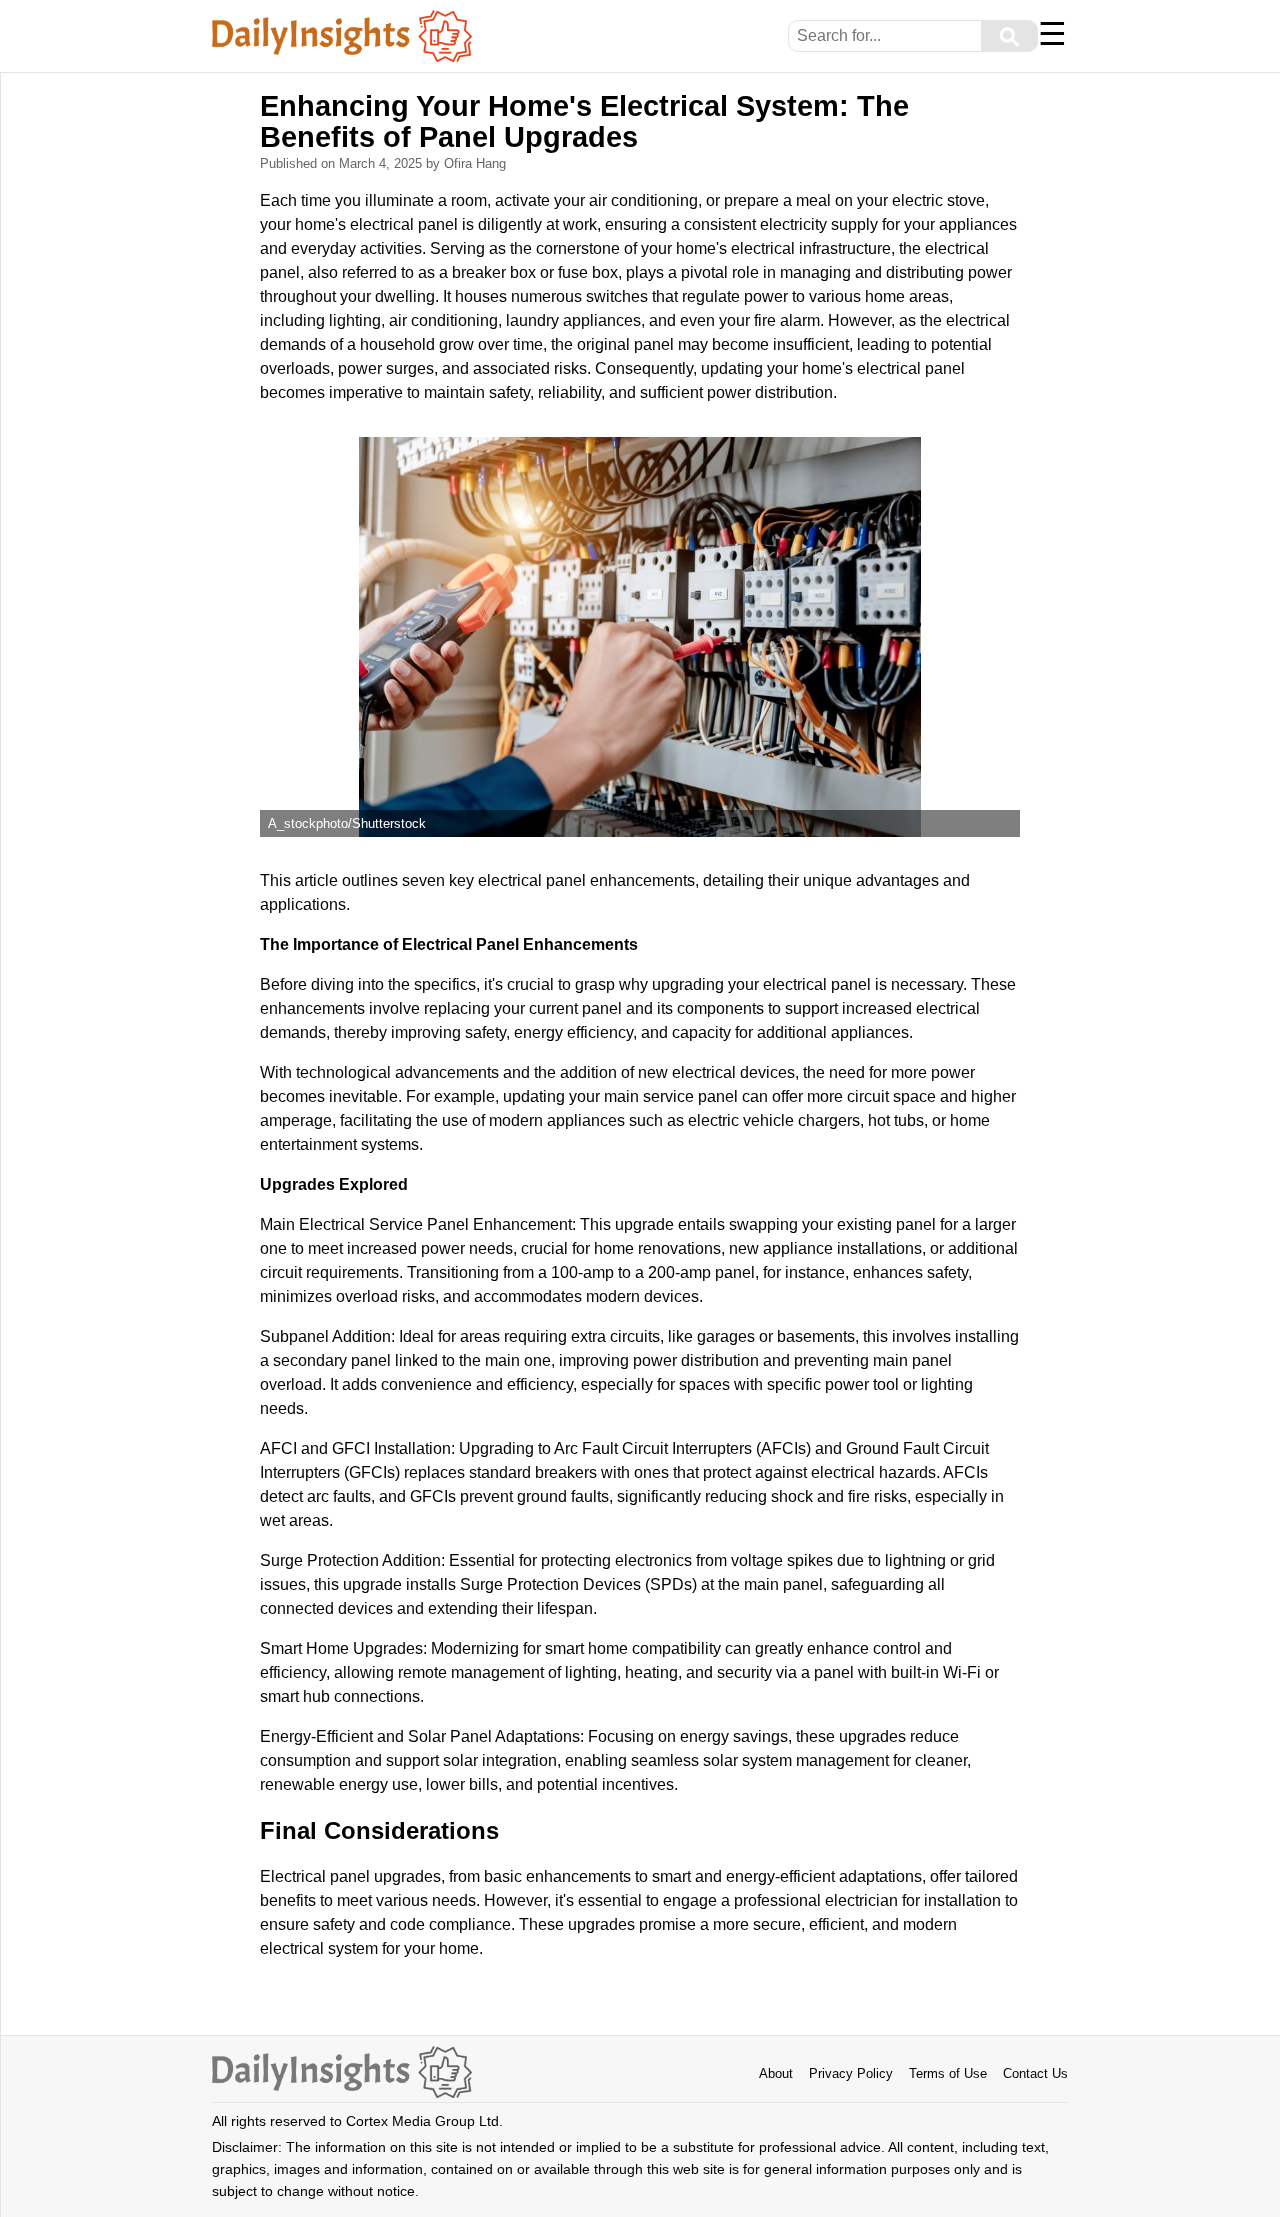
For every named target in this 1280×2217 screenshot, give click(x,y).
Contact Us (1035, 2073)
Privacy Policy (851, 2073)
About (776, 2073)
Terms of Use (948, 2073)
